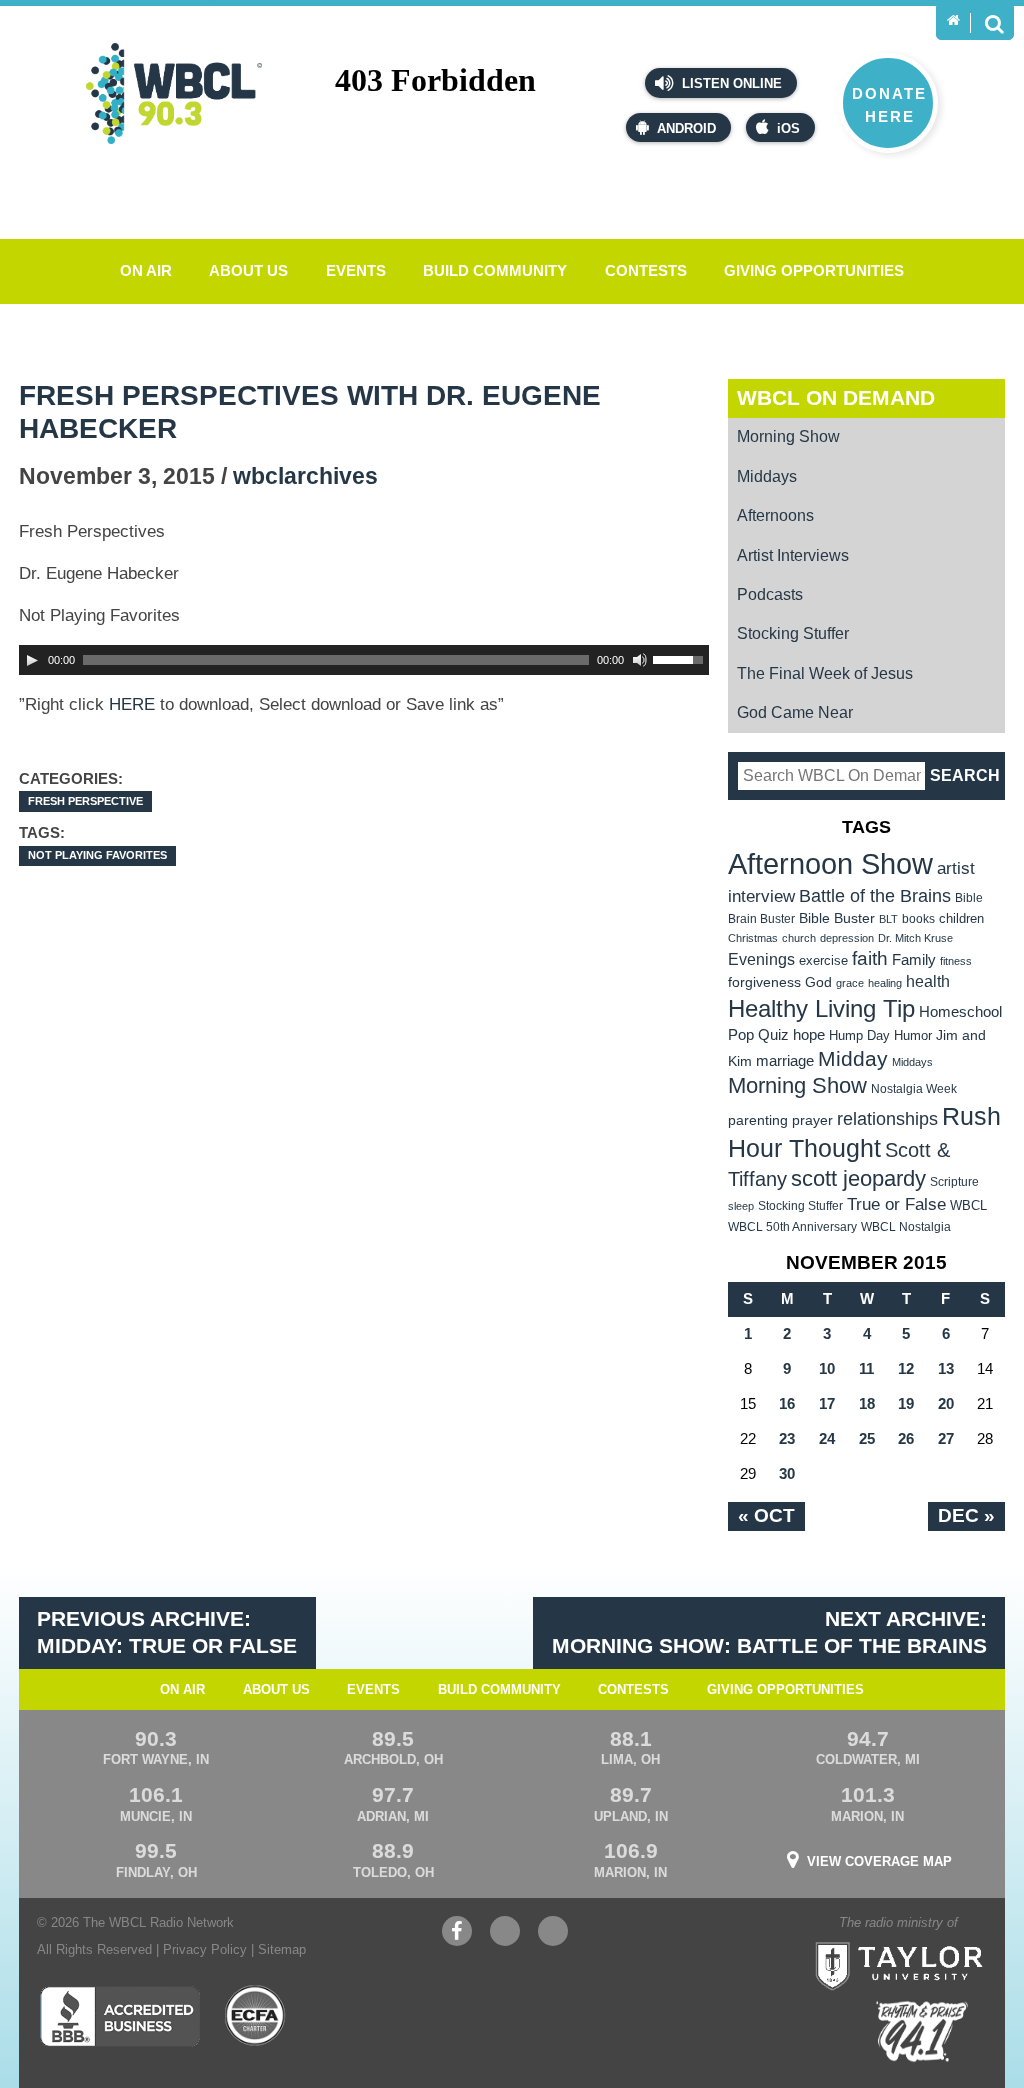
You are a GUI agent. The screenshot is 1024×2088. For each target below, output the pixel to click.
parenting (758, 1120)
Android (686, 128)
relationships (887, 1118)
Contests (646, 270)
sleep (741, 1206)
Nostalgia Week (914, 1089)
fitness (956, 961)
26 (906, 1438)
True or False (896, 1204)
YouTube (505, 1941)
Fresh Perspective (85, 801)
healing (885, 983)
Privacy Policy (205, 1949)
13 (946, 1368)
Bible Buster (837, 918)
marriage (785, 1061)
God (818, 982)
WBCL (968, 1205)
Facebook (457, 1941)
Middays (767, 476)
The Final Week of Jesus (825, 673)
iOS (788, 128)
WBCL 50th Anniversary (792, 1227)
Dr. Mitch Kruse (915, 938)
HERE (132, 704)
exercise (823, 960)
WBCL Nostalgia (906, 1227)
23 (787, 1438)
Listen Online (730, 83)
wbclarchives (305, 476)
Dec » (966, 1515)
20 (946, 1403)
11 (866, 1368)
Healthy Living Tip (821, 1008)
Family (914, 959)
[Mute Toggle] (640, 660)
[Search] (994, 23)
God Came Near (795, 712)
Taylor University (938, 1941)
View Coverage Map (879, 1861)
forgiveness (764, 982)
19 (906, 1403)
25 (867, 1438)
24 (827, 1438)
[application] (364, 660)
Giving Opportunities (814, 270)
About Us (248, 270)
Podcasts (770, 594)
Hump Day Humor (880, 1035)
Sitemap (282, 1949)
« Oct (766, 1515)
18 (867, 1403)
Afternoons (775, 515)
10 (827, 1368)
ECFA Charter (256, 2016)
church (799, 938)
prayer (812, 1120)
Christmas (753, 938)
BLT (888, 919)
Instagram (553, 1941)
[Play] (32, 660)
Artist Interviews (793, 555)
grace (850, 983)
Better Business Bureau (119, 2016)
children (961, 918)
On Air (146, 270)
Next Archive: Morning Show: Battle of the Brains (769, 1632)
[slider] (681, 658)
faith (870, 958)
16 (787, 1403)
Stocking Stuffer (793, 633)
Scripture (954, 1181)
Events (356, 270)
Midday (853, 1058)
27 (946, 1438)
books (918, 918)
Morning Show (788, 436)
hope (809, 1035)
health (928, 981)
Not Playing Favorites (97, 855)
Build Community (495, 270)
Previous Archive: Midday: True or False (167, 1632)
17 (827, 1403)
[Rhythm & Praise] (922, 2031)
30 (787, 1473)
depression (847, 938)
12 (906, 1368)
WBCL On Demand (836, 397)
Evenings (761, 959)
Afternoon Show (830, 863)
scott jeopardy (858, 1178)
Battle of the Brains (875, 895)
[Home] (953, 20)
